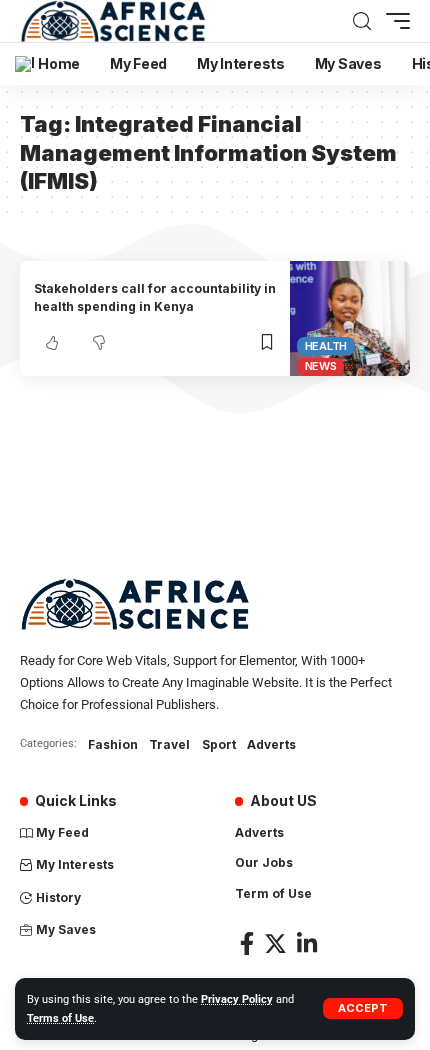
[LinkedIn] (307, 943)
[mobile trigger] (393, 21)
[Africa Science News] (113, 21)
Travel (169, 744)
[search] (362, 21)
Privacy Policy (237, 999)
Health (326, 346)
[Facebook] (247, 943)
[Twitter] (275, 943)
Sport (219, 744)
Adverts (271, 744)
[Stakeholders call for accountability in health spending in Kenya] (350, 318)
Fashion (113, 744)
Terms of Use (60, 1018)
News (321, 366)
